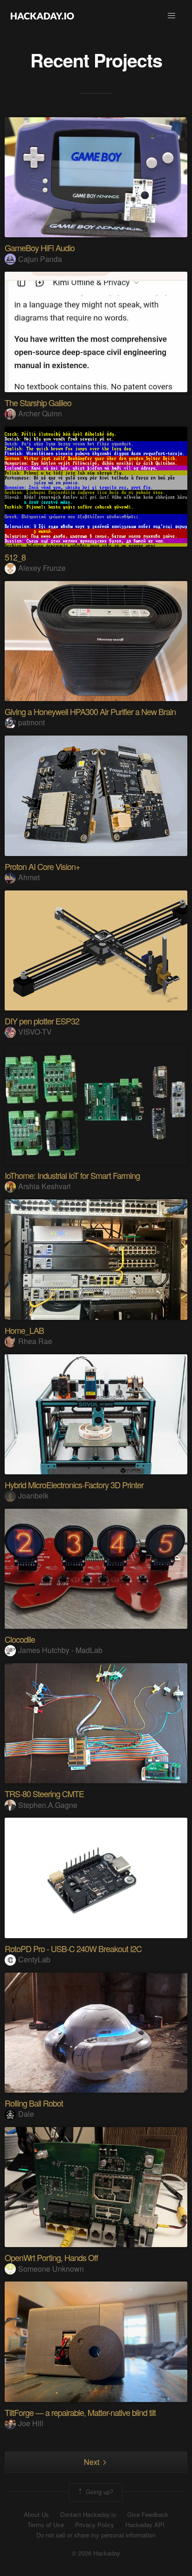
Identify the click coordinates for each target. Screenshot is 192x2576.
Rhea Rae (35, 1341)
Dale (26, 2114)
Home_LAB (24, 1330)
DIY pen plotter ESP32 (42, 1021)
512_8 (15, 557)
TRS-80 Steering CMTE (44, 1793)
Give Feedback (148, 2515)
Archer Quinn (40, 413)
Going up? (99, 2492)
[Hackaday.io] (42, 16)
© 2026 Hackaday (96, 2553)
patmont (31, 722)
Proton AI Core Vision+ (42, 866)
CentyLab (34, 1959)
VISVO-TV (35, 1032)
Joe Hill (31, 2423)
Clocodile (20, 1639)
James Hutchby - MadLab (60, 1650)
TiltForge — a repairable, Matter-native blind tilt (80, 2412)
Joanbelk (33, 1495)
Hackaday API (145, 2525)
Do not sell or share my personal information (96, 2535)
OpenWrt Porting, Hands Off (51, 2257)
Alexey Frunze (42, 568)
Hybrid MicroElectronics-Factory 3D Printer (74, 1485)
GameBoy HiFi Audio (40, 248)
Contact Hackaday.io (88, 2515)
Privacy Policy (95, 2525)
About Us (36, 2515)
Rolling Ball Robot (34, 2103)
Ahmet (29, 877)
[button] (171, 16)
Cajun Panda (40, 259)
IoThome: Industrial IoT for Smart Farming (72, 1175)
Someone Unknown (51, 2269)
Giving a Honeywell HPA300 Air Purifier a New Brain (90, 711)
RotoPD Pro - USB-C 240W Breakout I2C (73, 1948)
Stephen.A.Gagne (48, 1805)
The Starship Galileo (38, 402)
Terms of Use (46, 2525)
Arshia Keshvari (45, 1186)
